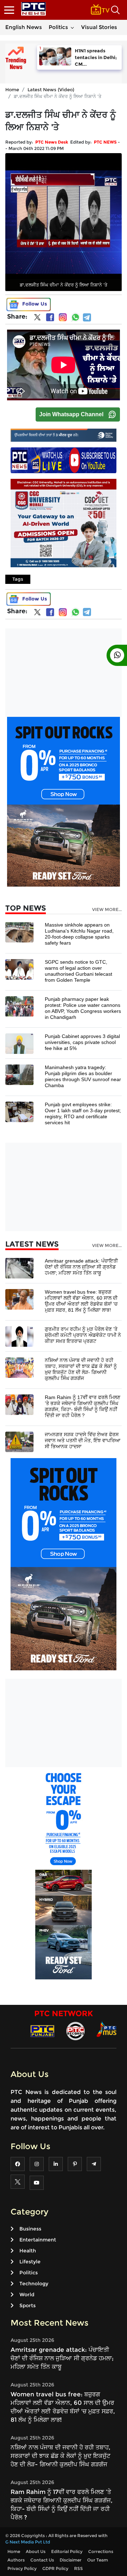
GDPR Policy (55, 2568)
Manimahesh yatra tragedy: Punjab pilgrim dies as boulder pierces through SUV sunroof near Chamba (83, 1076)
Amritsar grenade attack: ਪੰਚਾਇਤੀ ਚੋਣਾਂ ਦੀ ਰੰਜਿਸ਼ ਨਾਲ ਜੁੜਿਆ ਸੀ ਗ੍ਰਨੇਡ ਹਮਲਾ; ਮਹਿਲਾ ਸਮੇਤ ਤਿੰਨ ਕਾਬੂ (81, 1267)
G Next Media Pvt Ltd (28, 2542)
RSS (78, 2568)
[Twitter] (37, 319)
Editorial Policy (67, 2551)
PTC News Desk (52, 142)
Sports (28, 2305)
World (27, 2294)
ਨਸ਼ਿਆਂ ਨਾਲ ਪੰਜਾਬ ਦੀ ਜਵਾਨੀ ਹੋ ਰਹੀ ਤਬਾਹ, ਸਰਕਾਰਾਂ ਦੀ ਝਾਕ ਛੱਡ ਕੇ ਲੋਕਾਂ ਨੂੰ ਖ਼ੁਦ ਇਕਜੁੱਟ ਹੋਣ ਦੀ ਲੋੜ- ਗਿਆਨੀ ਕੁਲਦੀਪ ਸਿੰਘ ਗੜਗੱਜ (81, 1369)
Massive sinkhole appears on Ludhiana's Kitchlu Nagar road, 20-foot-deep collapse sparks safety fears (79, 934)
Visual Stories (99, 27)
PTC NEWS (105, 142)
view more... (107, 910)
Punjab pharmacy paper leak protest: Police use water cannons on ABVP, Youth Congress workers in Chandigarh (83, 1008)
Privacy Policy (22, 2568)
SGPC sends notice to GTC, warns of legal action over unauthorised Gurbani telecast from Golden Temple (78, 971)
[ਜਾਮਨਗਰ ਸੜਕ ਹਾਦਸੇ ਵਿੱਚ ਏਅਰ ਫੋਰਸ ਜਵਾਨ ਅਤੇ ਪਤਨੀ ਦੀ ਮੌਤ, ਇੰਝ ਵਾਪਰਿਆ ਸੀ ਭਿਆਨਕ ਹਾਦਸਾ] (19, 1441)
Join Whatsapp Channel (71, 414)
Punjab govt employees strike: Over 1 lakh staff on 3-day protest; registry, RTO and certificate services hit (83, 1113)
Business (30, 2229)
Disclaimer (71, 2560)
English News (24, 27)
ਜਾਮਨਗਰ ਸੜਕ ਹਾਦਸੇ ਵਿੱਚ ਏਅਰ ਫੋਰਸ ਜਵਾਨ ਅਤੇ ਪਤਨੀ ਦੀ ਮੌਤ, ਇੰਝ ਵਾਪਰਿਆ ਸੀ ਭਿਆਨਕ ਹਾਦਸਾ (83, 1440)
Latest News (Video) (51, 89)
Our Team (98, 2560)
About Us (36, 2551)
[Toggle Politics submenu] (72, 27)
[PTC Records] (75, 2030)
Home (12, 89)
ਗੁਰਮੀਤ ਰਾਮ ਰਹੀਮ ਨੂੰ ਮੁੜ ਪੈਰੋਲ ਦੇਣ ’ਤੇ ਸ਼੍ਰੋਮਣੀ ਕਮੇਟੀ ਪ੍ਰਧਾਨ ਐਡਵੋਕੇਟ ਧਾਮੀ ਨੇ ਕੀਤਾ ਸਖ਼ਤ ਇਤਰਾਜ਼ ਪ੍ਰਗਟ (83, 1335)
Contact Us (42, 2560)
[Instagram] (63, 317)
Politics (58, 27)
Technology (34, 2284)
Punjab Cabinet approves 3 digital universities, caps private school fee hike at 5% (82, 1042)
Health (28, 2251)
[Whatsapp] (75, 317)
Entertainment (38, 2240)
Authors (16, 2560)
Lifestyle (30, 2262)
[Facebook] (50, 317)
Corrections (101, 2551)
